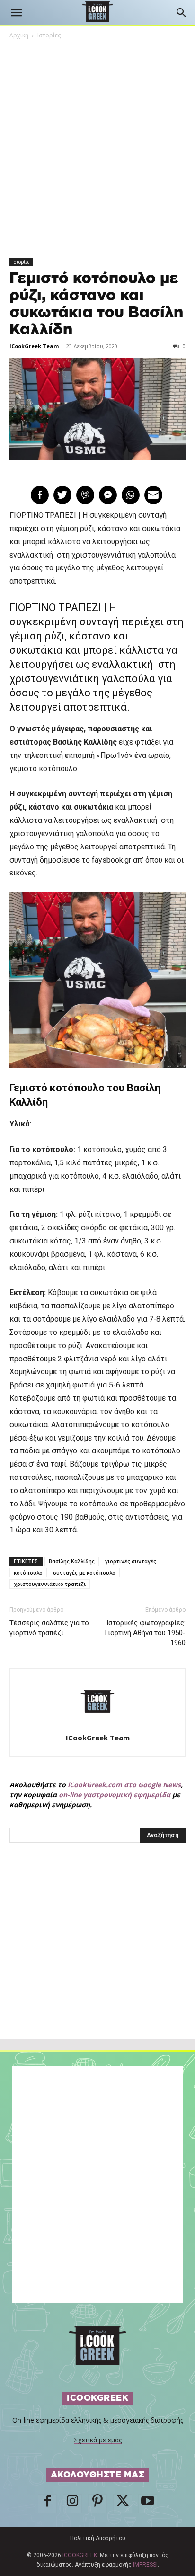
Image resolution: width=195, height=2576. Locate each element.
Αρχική (19, 35)
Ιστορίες (49, 35)
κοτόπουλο (28, 1572)
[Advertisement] (97, 1962)
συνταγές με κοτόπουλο (84, 1572)
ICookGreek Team (34, 346)
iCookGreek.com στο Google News (124, 1785)
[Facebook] (47, 2504)
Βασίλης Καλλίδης (72, 1561)
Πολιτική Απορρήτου (98, 2538)
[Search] (182, 13)
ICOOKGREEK (80, 2555)
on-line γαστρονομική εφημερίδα (115, 1795)
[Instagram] (72, 2504)
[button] (16, 13)
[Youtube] (148, 2504)
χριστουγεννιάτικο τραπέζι (50, 1584)
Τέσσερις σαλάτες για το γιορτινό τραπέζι (49, 1628)
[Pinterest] (97, 2504)
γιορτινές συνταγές (131, 1561)
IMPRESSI (145, 2565)
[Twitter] (123, 2504)
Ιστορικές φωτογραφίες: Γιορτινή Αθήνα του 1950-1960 (145, 1633)
